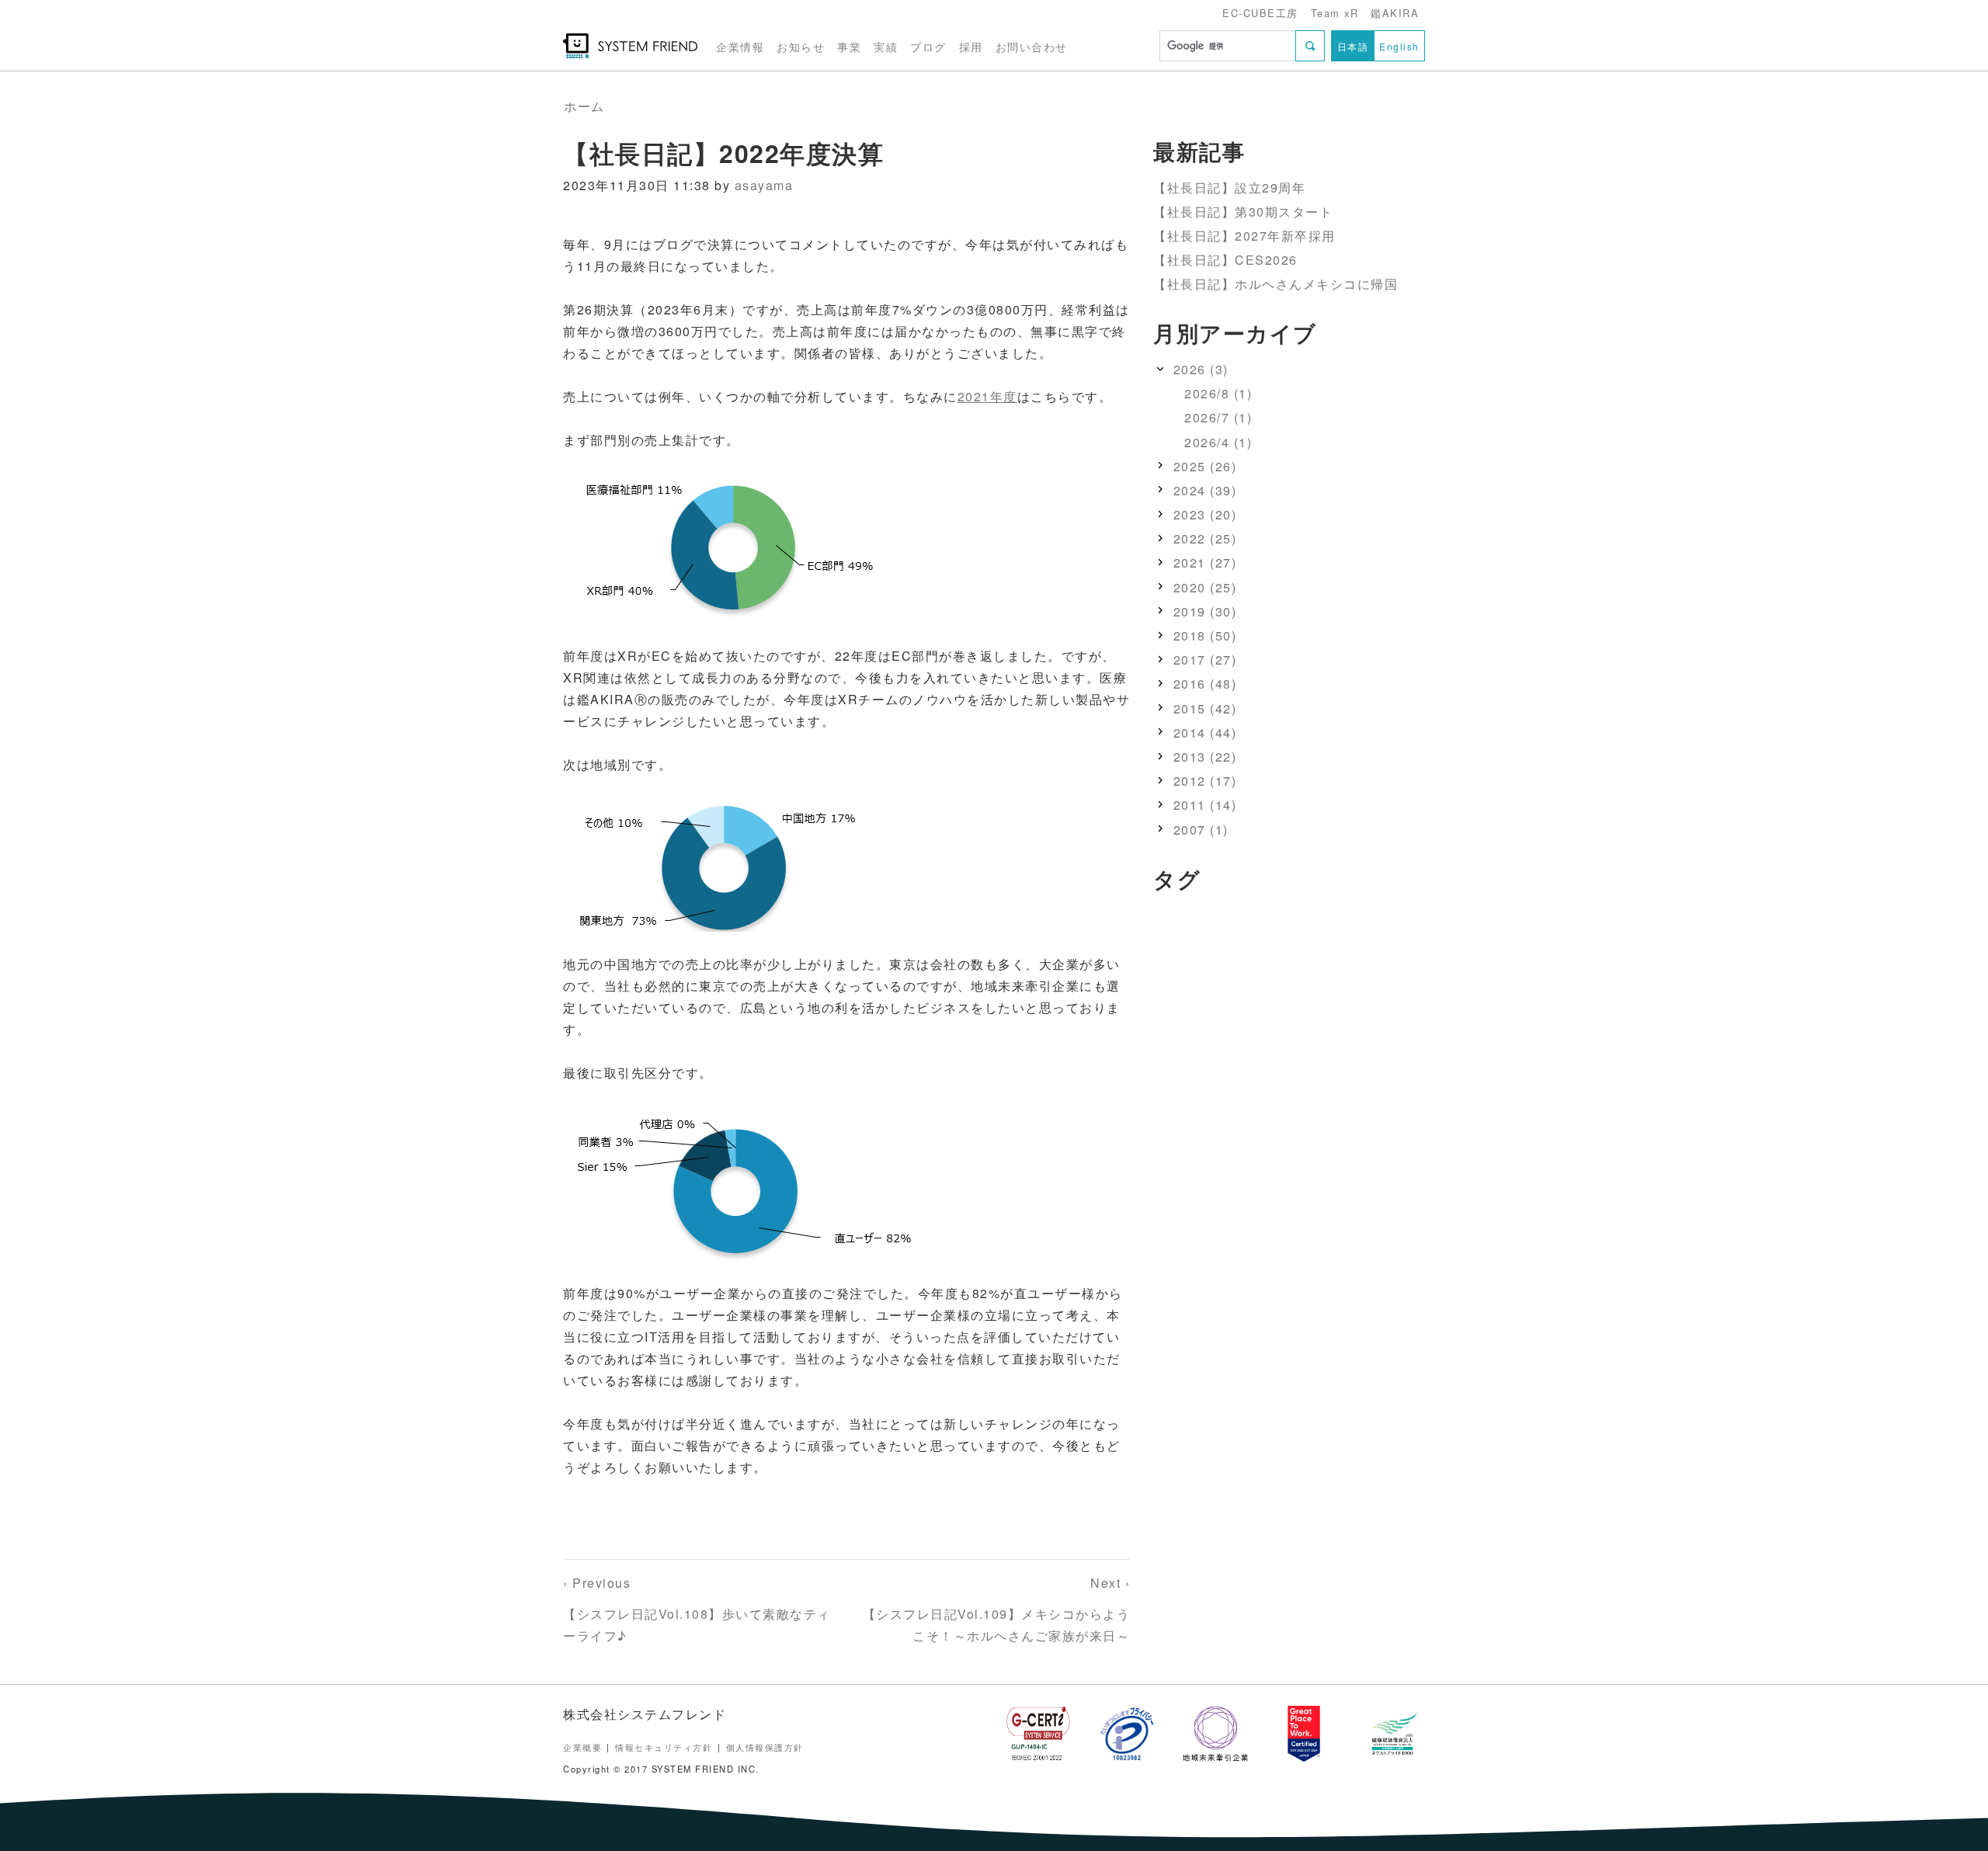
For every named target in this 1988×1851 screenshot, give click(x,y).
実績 (886, 46)
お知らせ (801, 46)
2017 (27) (1205, 660)
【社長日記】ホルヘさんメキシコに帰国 (1276, 285)
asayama (764, 185)
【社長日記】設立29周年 (1229, 188)
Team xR (1335, 13)
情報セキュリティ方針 (664, 1747)
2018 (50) (1205, 636)
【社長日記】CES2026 (1225, 260)
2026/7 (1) (1218, 418)
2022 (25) (1205, 539)
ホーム (584, 106)
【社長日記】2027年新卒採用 (1244, 236)
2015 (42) (1205, 708)
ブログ (928, 46)
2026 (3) (1201, 369)
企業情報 (740, 46)
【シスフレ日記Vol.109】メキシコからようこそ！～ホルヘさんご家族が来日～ (997, 1609)
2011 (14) (1205, 806)
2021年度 (987, 396)
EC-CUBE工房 (1260, 13)
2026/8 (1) (1218, 394)
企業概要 (582, 1747)
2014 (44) (1205, 733)
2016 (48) (1205, 684)
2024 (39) (1205, 490)
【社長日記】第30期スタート (1243, 212)
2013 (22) (1205, 757)
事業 (849, 46)
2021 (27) (1205, 563)
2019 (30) (1205, 611)
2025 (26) (1205, 466)
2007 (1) (1201, 830)
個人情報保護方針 (765, 1747)
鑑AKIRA (1395, 13)
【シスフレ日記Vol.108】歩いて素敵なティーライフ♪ (697, 1609)
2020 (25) (1205, 587)
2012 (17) (1205, 781)
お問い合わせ (1032, 46)
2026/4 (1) (1218, 442)
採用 (971, 46)
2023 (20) (1205, 514)
